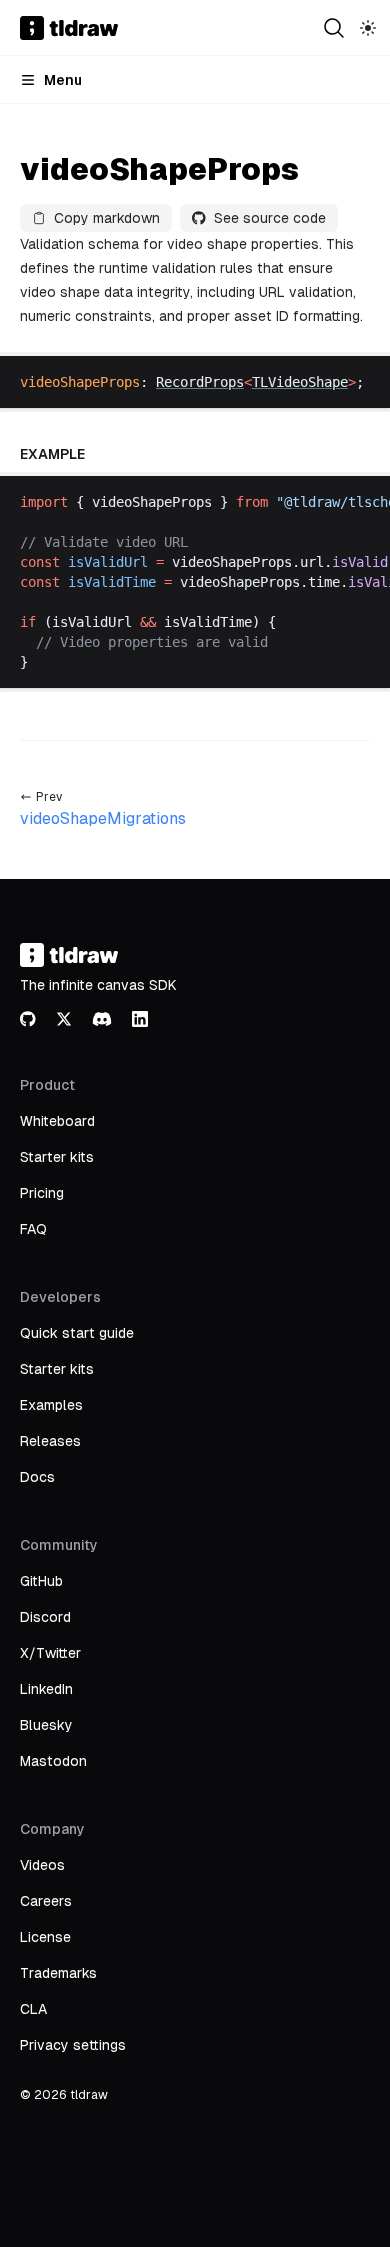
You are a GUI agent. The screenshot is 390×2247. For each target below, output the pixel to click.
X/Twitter (50, 1653)
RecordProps (200, 382)
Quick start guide (77, 1333)
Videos (42, 1865)
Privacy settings (73, 2045)
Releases (50, 1441)
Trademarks (58, 1973)
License (45, 1937)
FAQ (33, 1229)
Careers (46, 1901)
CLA (33, 2009)
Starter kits (57, 1157)
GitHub (41, 1581)
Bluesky (46, 1725)
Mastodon (53, 1761)
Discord (45, 1617)
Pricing (42, 1193)
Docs (37, 1477)
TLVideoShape (300, 382)
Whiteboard (57, 1121)
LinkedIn (46, 1689)
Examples (51, 1405)
